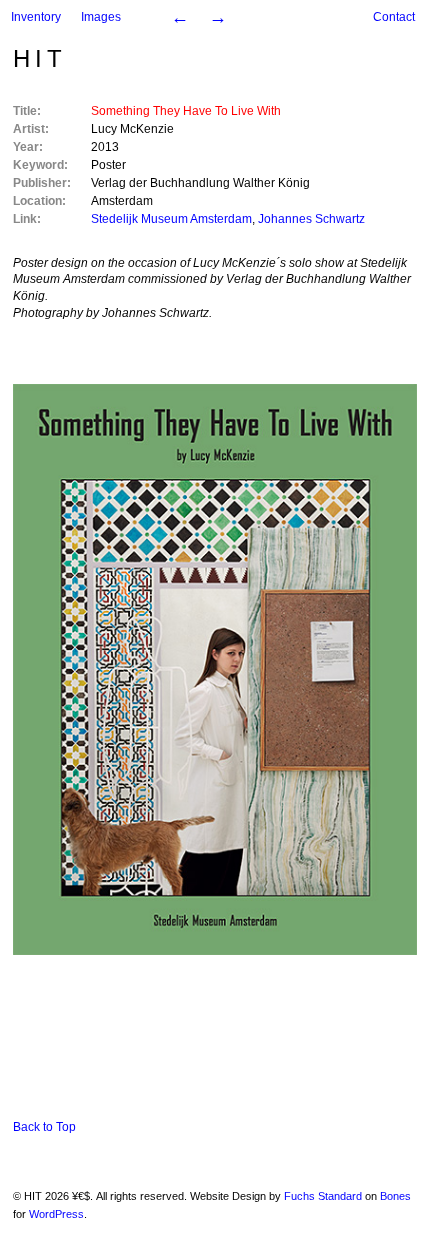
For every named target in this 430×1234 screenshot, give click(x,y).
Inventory (36, 17)
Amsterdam (122, 201)
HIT (40, 58)
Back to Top (44, 1127)
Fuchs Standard (323, 1196)
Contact (394, 17)
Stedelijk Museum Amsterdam (171, 219)
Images (101, 17)
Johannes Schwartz (311, 219)
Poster (108, 165)
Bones (395, 1196)
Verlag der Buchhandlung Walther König (200, 183)
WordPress (56, 1214)
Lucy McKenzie (132, 129)
